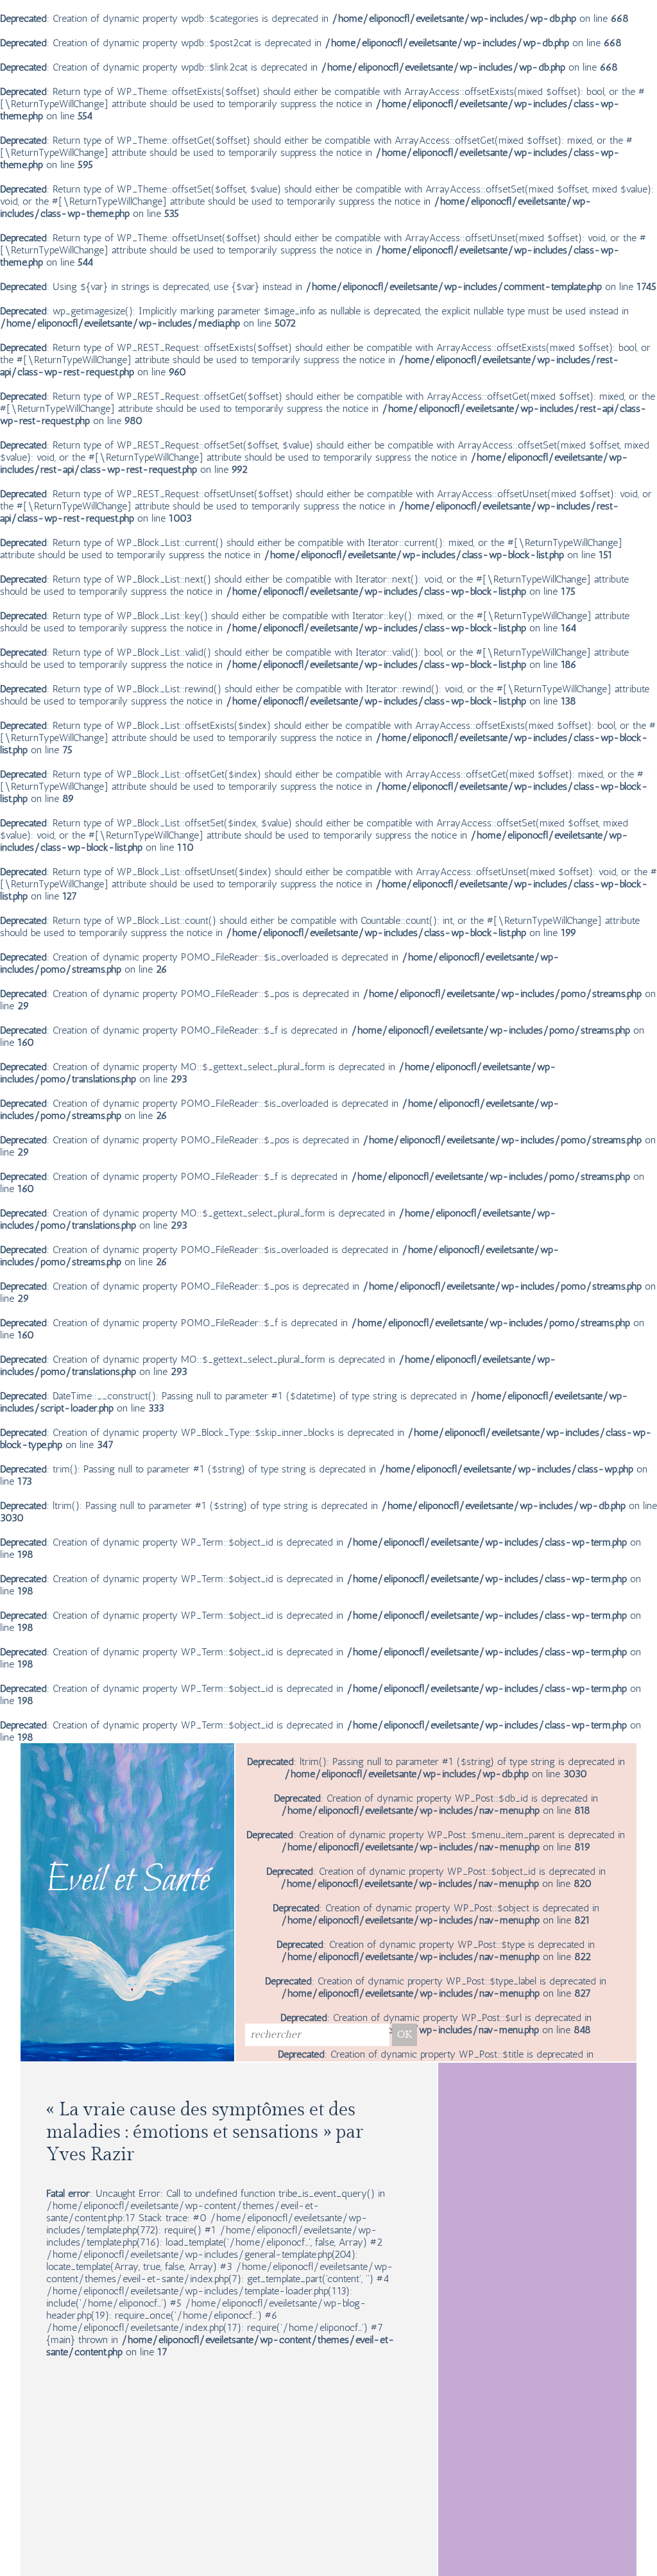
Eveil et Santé (128, 1881)
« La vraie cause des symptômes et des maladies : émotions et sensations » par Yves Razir (205, 2132)
